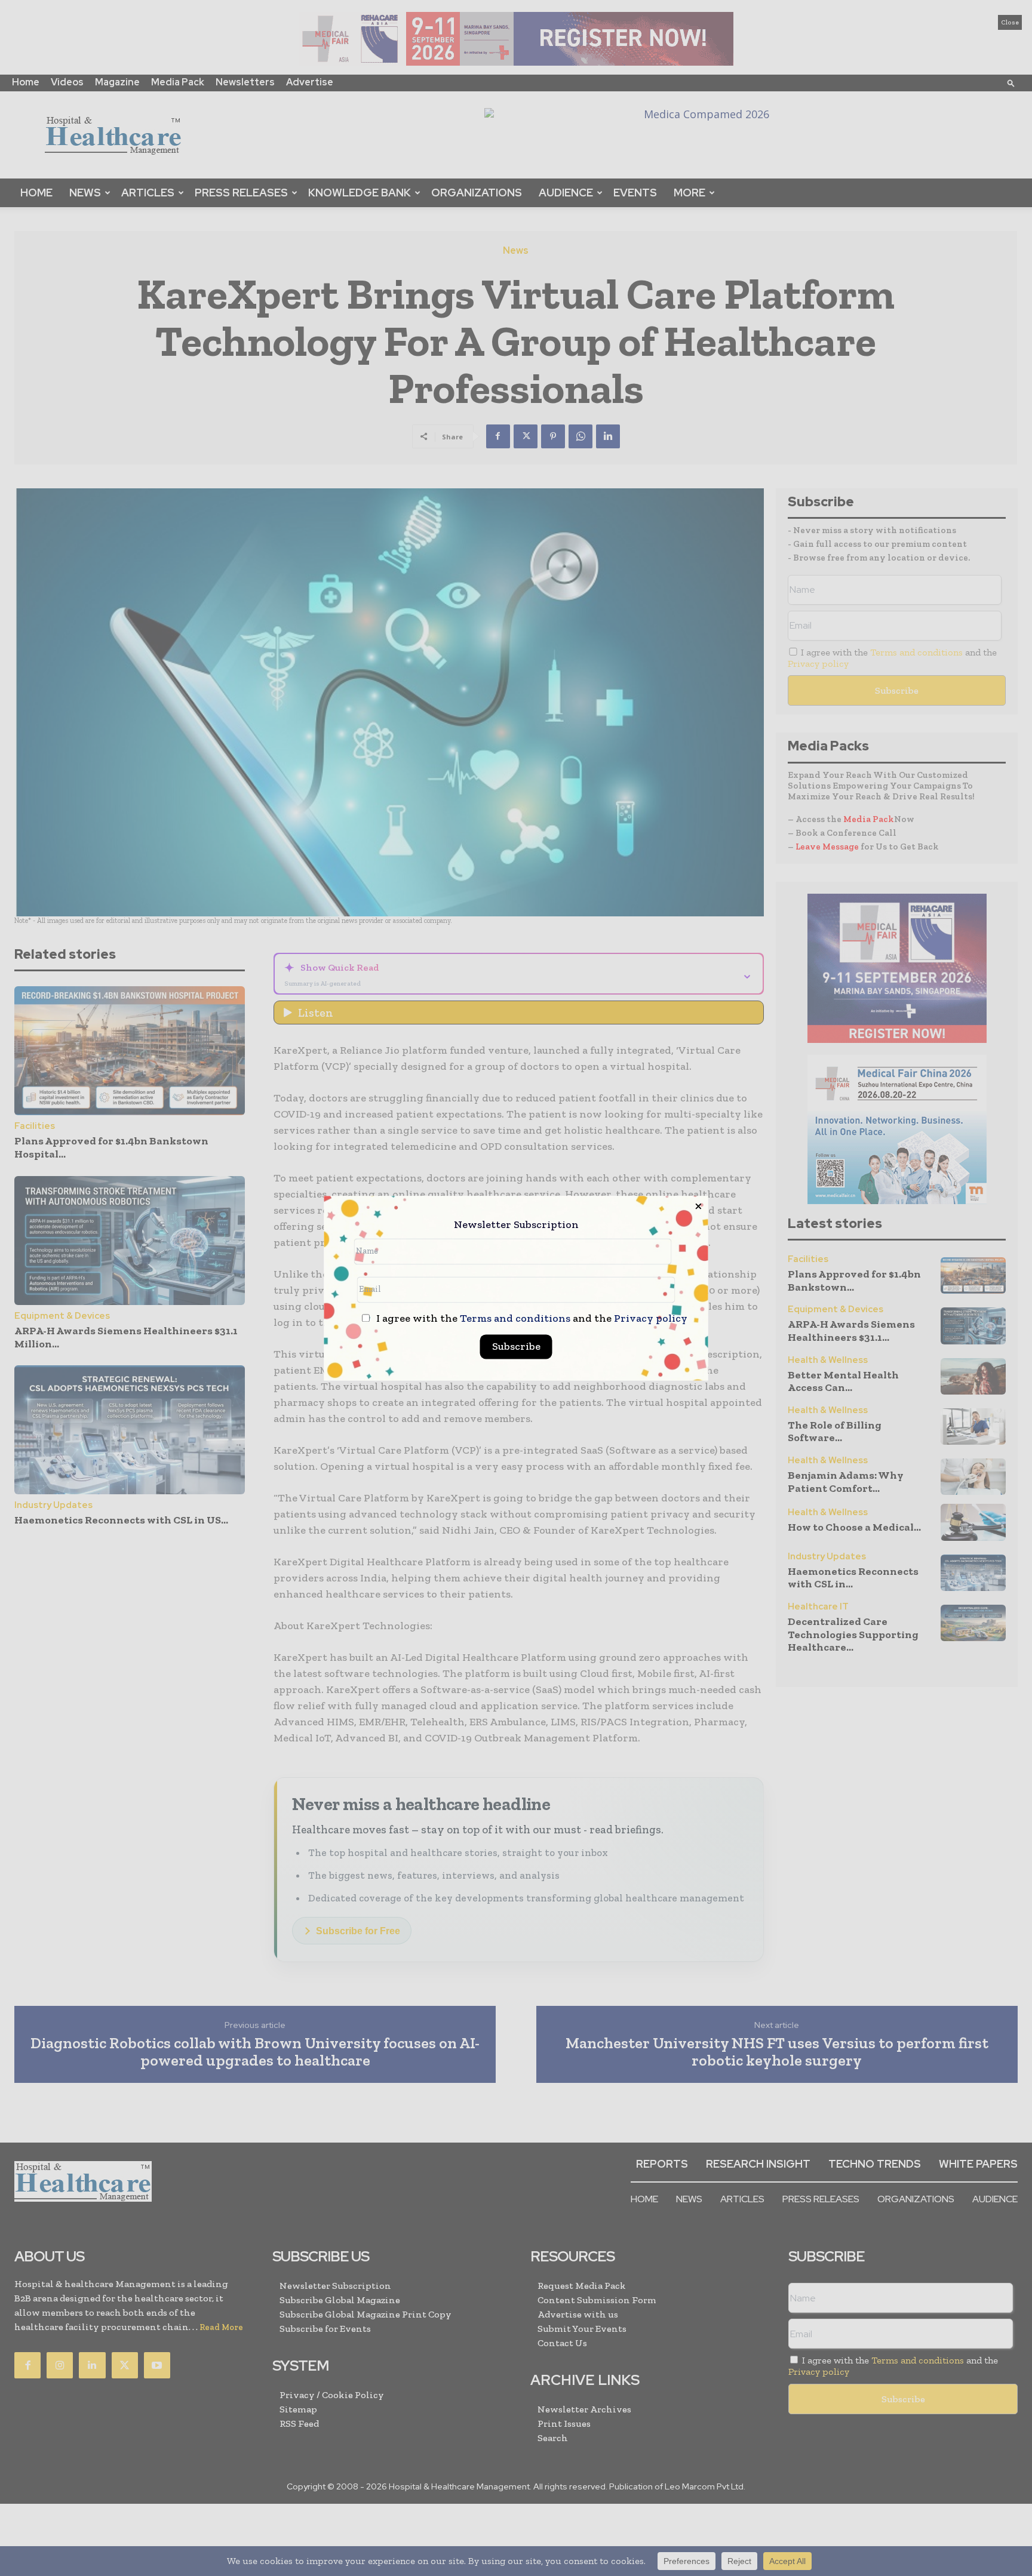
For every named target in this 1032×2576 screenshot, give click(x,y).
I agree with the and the (531, 1318)
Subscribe (516, 1346)
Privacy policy (651, 1318)
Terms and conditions (515, 1318)
